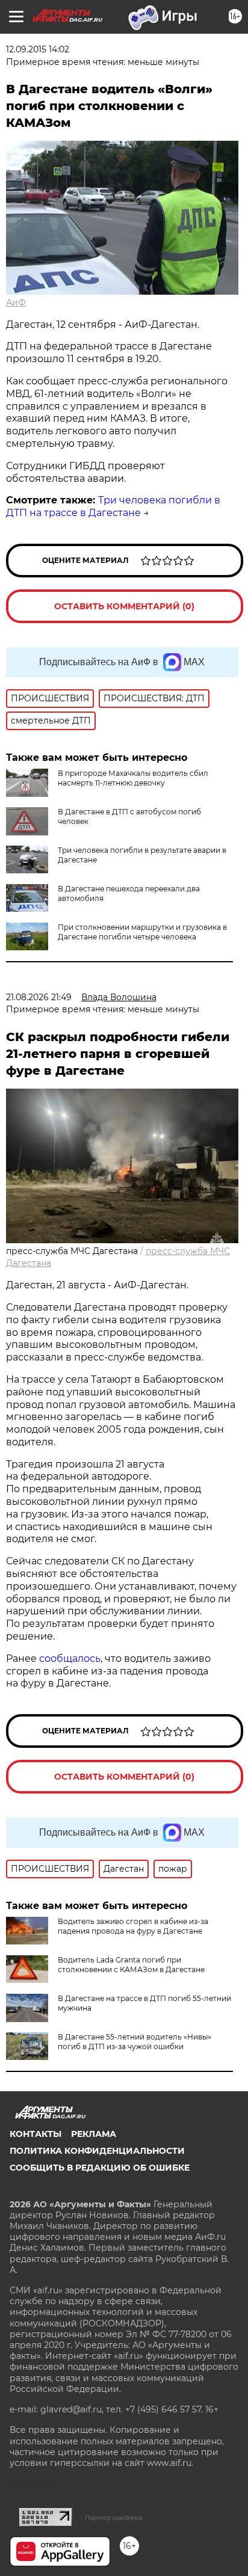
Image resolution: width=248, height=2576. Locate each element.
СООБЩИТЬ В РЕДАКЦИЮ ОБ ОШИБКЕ (100, 2168)
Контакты (36, 2134)
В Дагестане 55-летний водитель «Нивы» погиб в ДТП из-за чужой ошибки (135, 2042)
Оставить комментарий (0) (124, 606)
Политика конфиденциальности (97, 2151)
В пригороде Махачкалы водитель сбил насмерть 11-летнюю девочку (133, 778)
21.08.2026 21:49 (39, 997)
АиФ (16, 303)
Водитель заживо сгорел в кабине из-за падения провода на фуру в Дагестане (133, 1926)
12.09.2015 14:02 (38, 49)
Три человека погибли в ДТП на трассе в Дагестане (113, 506)
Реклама (94, 2134)
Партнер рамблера (113, 2518)
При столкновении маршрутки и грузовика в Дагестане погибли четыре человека (142, 932)
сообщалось (70, 1658)
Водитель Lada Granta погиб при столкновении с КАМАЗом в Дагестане (131, 1965)
